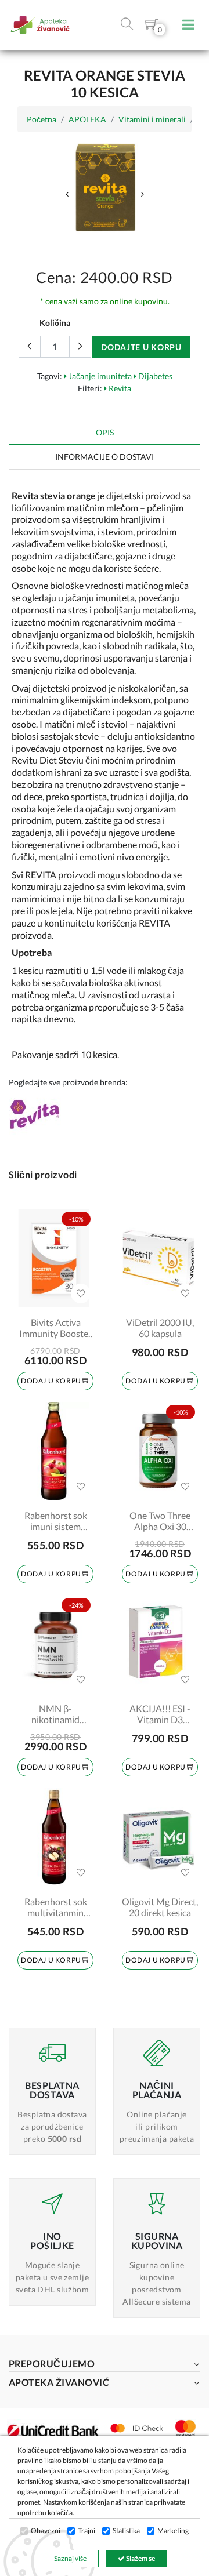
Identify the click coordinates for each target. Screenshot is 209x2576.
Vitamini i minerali (152, 119)
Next (142, 194)
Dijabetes (154, 376)
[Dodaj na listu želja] (81, 1294)
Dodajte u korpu (141, 347)
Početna (42, 119)
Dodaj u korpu (52, 1381)
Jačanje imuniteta (99, 376)
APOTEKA (87, 119)
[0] (152, 26)
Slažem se (140, 2558)
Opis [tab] (105, 432)
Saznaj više (70, 2558)
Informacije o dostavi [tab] (105, 457)
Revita (119, 388)
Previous (67, 194)
